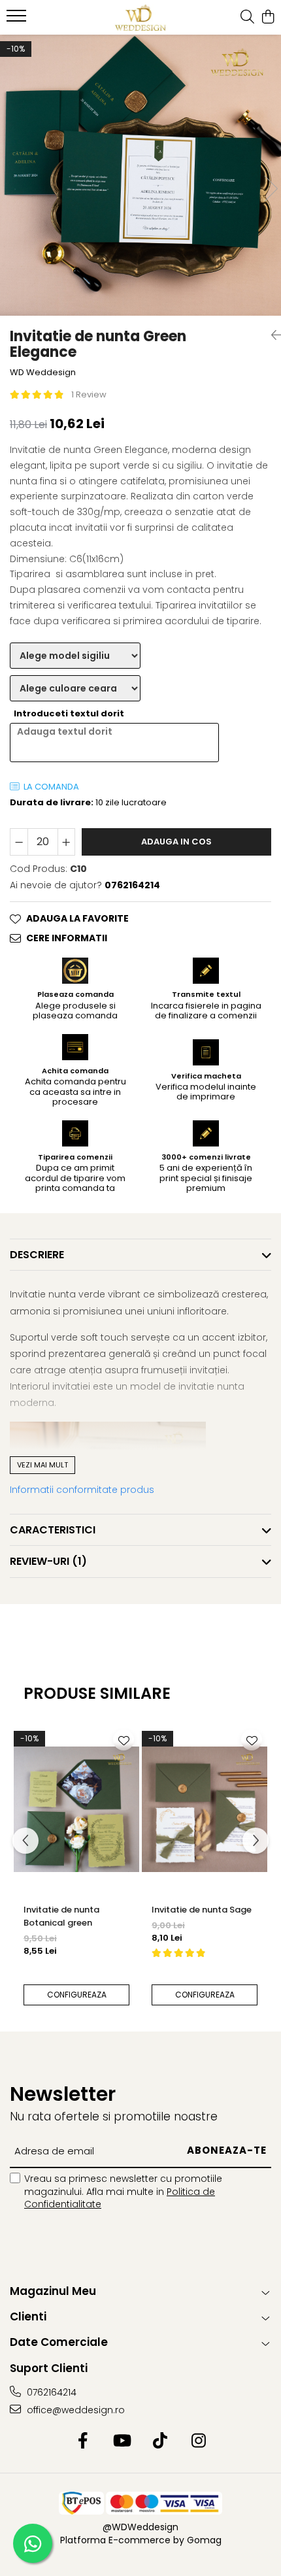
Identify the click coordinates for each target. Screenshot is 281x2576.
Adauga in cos (176, 842)
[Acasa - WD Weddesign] (140, 18)
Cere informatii (67, 938)
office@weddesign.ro (74, 2410)
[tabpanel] (140, 175)
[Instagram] (198, 2441)
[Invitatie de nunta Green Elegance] (140, 175)
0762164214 (50, 2392)
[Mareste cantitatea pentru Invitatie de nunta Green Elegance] (67, 842)
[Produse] (18, 20)
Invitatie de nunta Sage (202, 1910)
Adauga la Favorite (77, 918)
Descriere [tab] (37, 1255)
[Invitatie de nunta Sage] (205, 1809)
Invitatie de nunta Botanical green (61, 1916)
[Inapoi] (271, 335)
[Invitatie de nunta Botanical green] (76, 1809)
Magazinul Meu (53, 2291)
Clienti (28, 2317)
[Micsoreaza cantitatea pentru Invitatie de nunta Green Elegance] (19, 842)
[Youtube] (121, 2441)
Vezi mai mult (42, 1465)
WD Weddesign (43, 373)
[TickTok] (160, 2441)
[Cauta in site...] (247, 18)
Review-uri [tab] (48, 1561)
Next (271, 189)
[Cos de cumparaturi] (268, 18)
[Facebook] (83, 2441)
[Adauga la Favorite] (124, 1740)
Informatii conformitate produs (82, 1490)
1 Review (89, 394)
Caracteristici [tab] (53, 1530)
